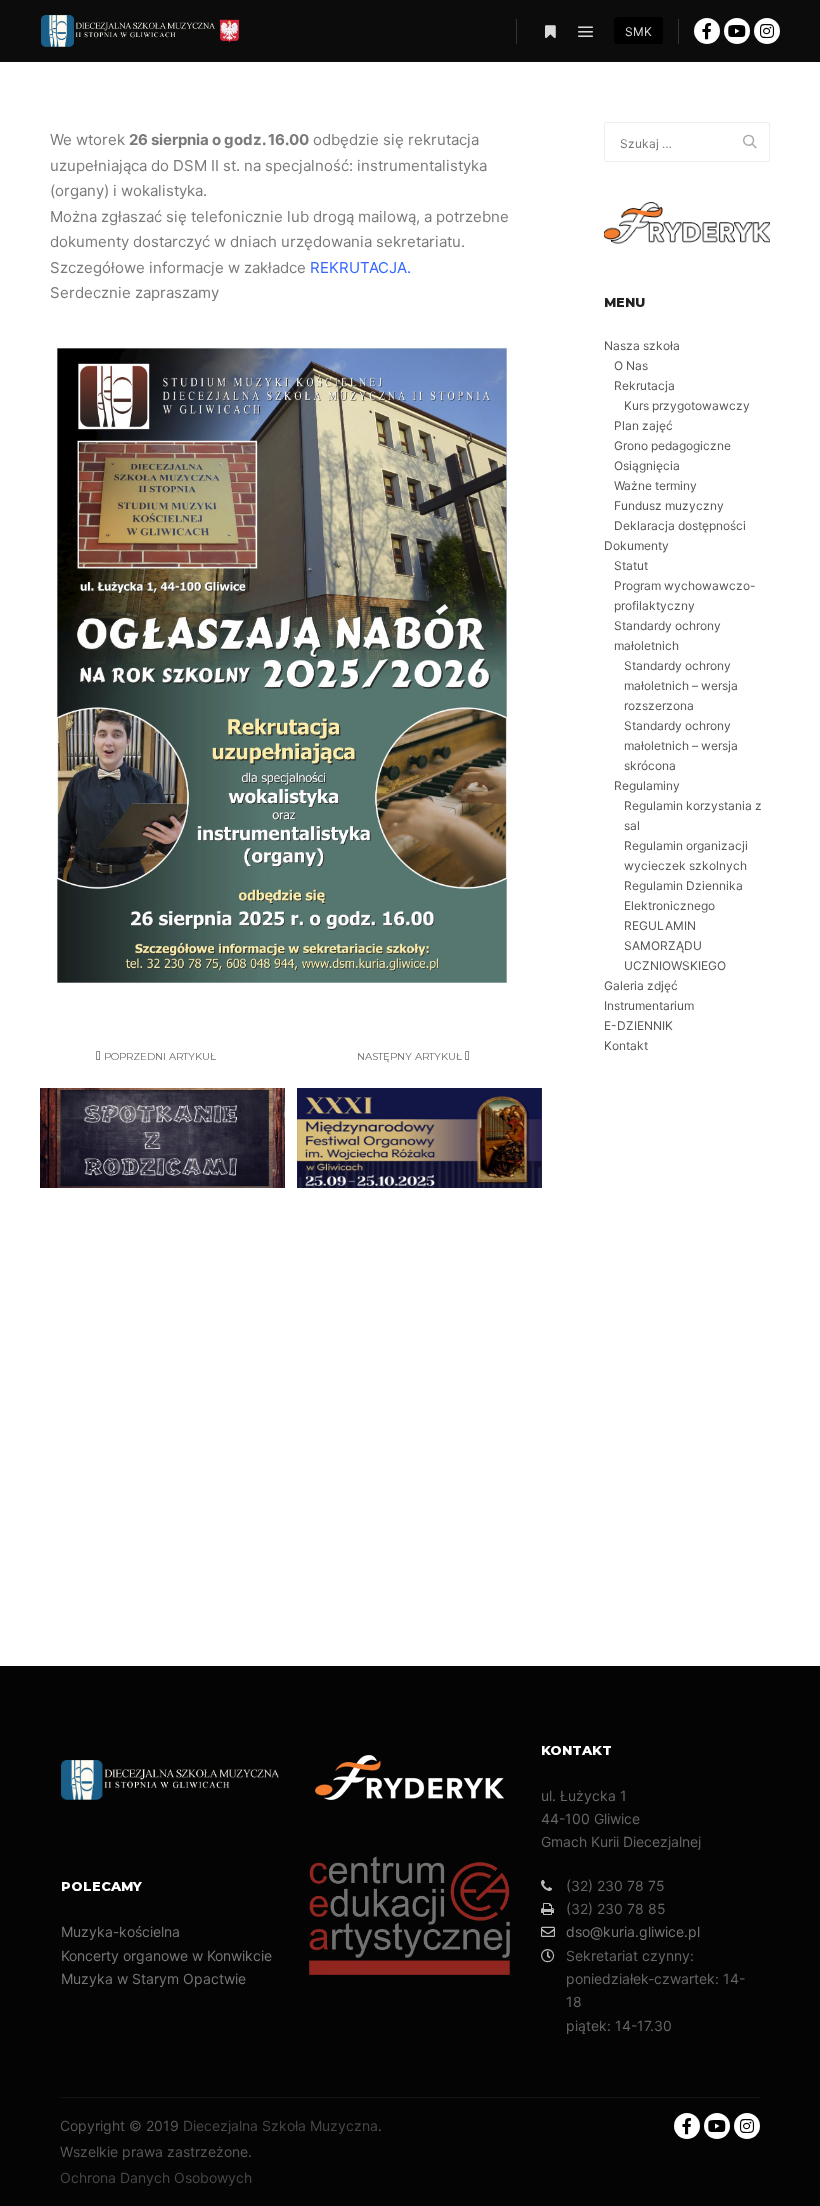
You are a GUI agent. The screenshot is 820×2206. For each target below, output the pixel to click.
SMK (638, 31)
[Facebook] (707, 31)
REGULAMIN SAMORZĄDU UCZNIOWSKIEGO (675, 945)
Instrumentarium (649, 1005)
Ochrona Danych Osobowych (156, 2177)
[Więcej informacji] (550, 32)
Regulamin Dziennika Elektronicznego (683, 895)
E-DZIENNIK (638, 1025)
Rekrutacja (644, 385)
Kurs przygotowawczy (687, 405)
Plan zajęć (643, 425)
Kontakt (626, 1045)
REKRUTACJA (358, 267)
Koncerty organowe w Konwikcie (166, 1955)
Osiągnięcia (647, 465)
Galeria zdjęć (641, 985)
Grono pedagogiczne (672, 445)
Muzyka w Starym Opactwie (153, 1978)
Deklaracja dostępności (680, 525)
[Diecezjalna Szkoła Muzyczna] (140, 31)
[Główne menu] (586, 32)
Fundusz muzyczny (669, 505)
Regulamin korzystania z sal (693, 815)
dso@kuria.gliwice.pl (633, 1931)
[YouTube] (737, 31)
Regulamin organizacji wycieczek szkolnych (686, 855)
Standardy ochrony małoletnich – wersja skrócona (681, 745)
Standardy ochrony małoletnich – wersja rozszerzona (681, 685)
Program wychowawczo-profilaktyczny (685, 595)
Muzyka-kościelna (120, 1931)
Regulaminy (647, 785)
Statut (631, 565)
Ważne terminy (655, 485)
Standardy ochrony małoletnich (667, 635)
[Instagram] (767, 31)
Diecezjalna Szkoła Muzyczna (280, 2125)
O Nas (631, 365)
